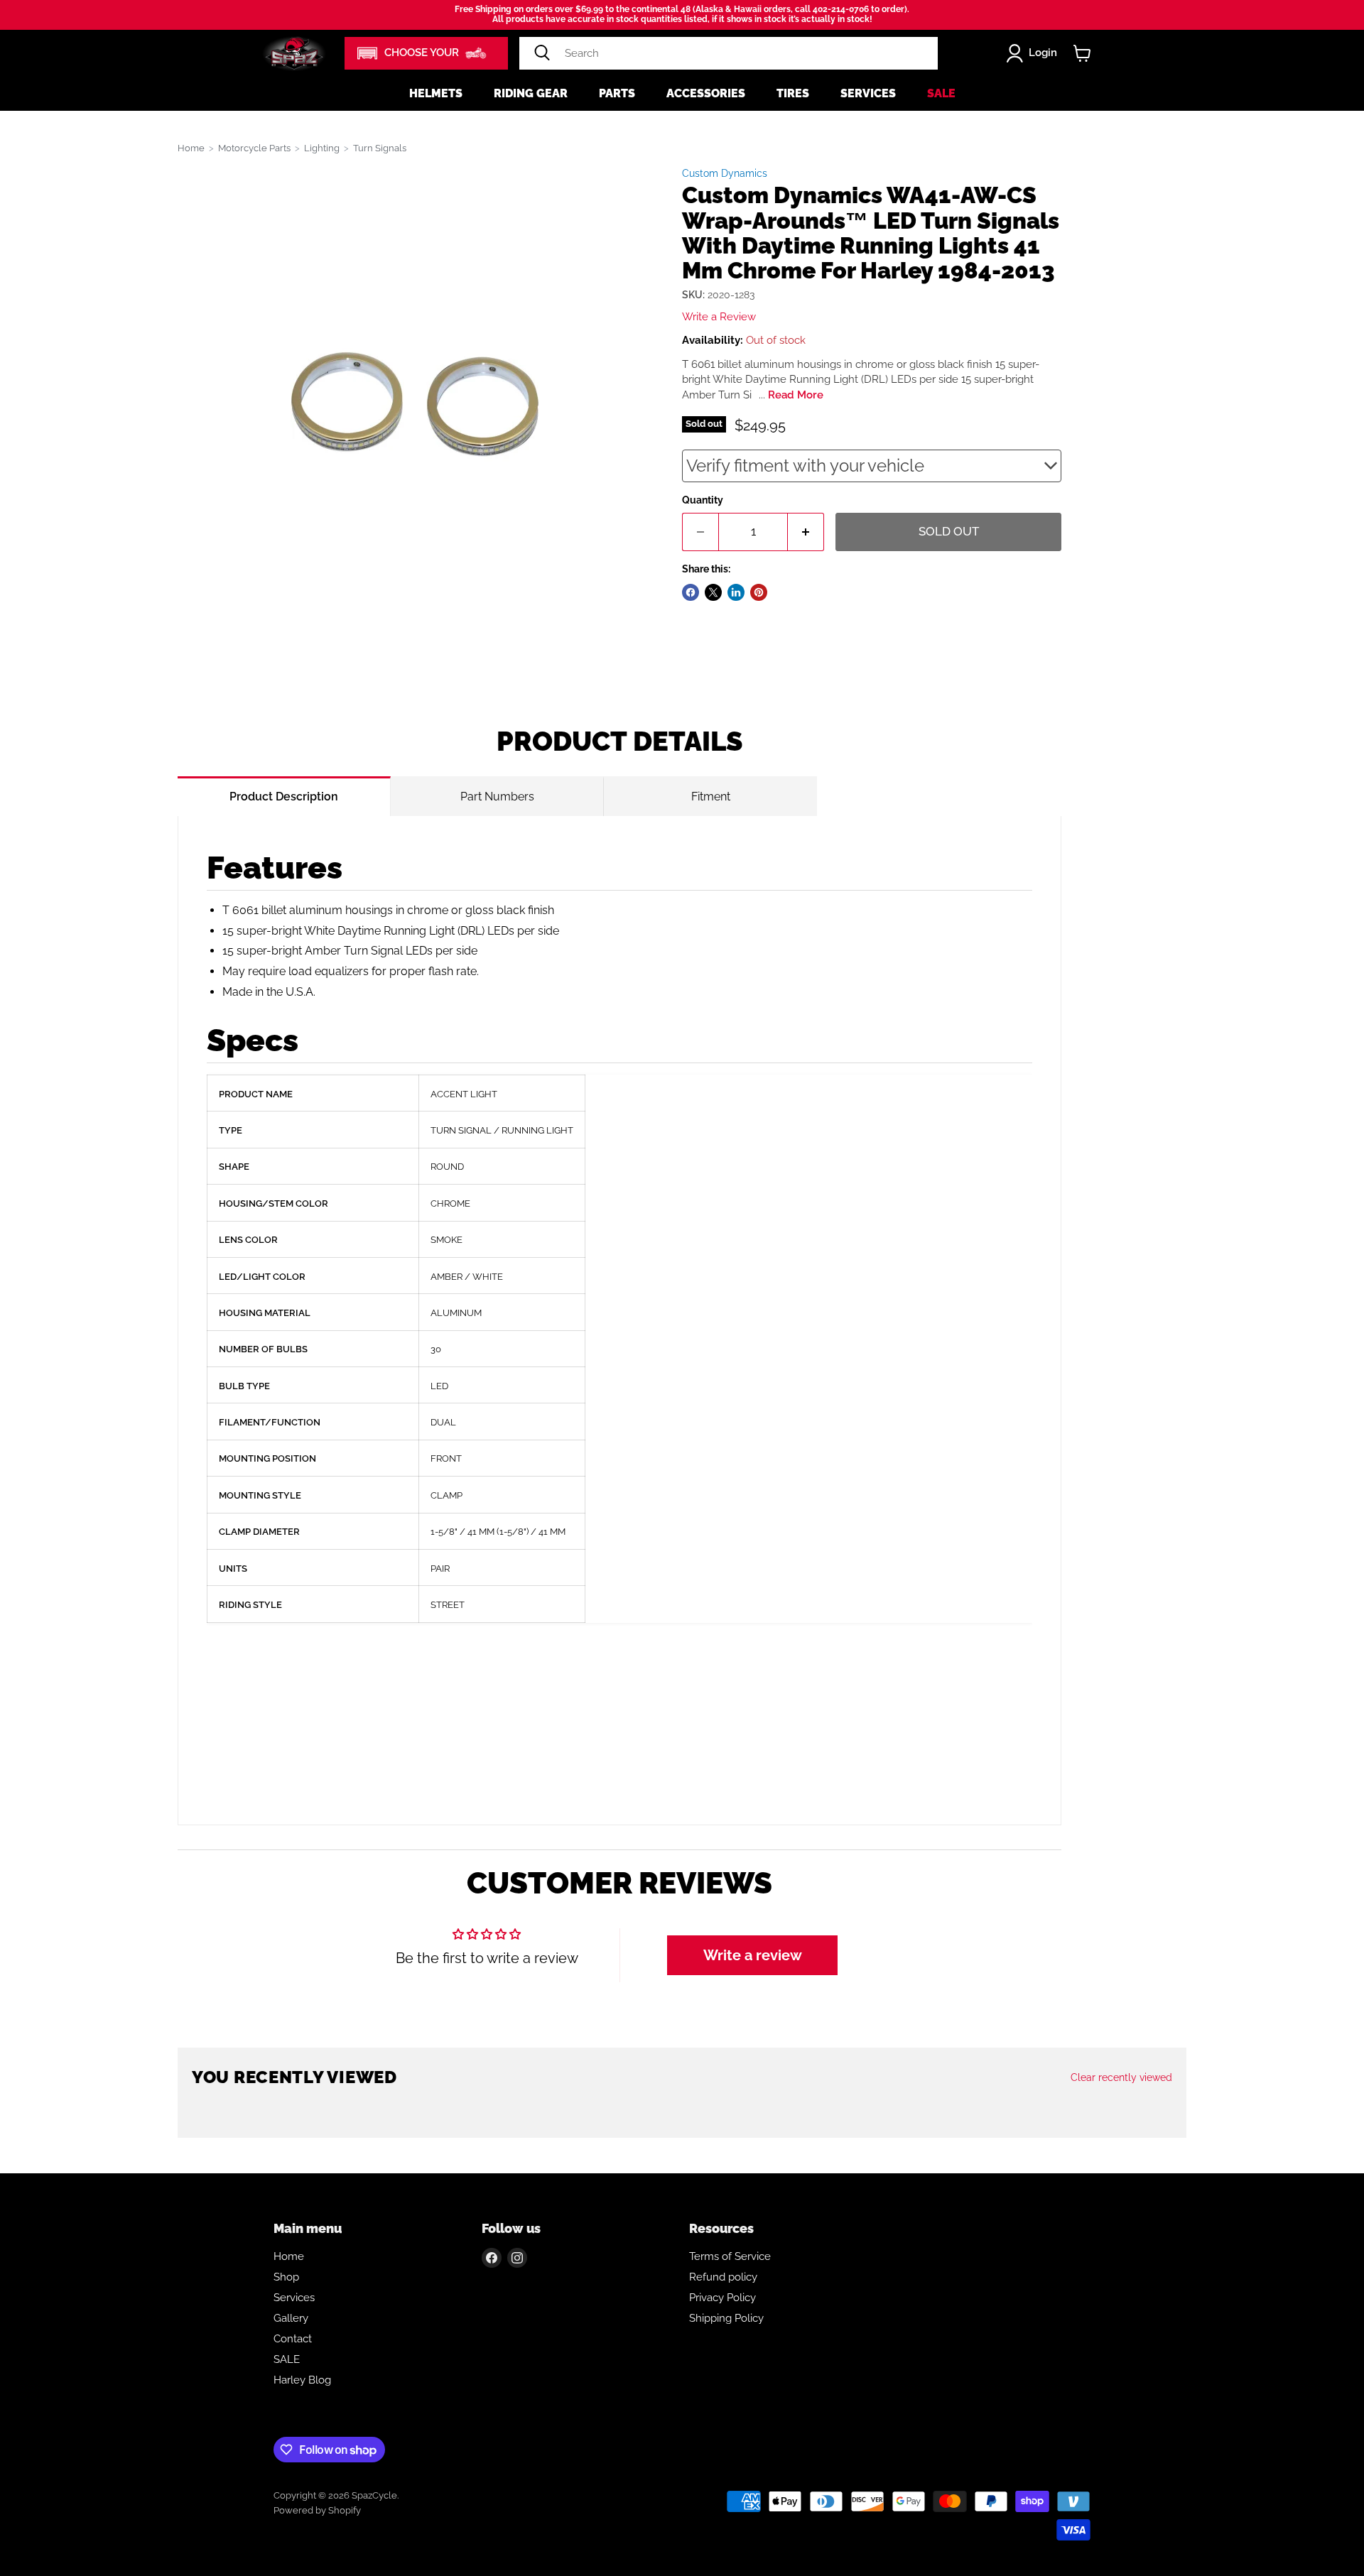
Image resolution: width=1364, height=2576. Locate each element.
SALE (287, 2359)
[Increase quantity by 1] (806, 532)
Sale (941, 93)
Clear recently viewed (1121, 2077)
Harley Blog (302, 2380)
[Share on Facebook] (691, 592)
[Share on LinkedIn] (736, 592)
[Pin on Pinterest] (759, 592)
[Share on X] (713, 592)
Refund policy (723, 2277)
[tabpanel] (619, 1321)
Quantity (703, 500)
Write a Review (719, 317)
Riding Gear (531, 93)
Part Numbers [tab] (497, 797)
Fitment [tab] (711, 797)
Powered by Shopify (317, 2510)
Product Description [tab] (284, 797)
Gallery (291, 2318)
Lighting (322, 148)
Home (191, 148)
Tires (793, 93)
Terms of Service (730, 2256)
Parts (617, 93)
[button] (426, 53)
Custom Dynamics (725, 173)
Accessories (706, 93)
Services (868, 93)
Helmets (436, 93)
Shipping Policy (726, 2318)
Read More (796, 395)
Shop (286, 2277)
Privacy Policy (722, 2298)
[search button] (542, 53)
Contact (293, 2339)
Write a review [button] (753, 1955)
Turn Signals (380, 148)
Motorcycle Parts (254, 148)
